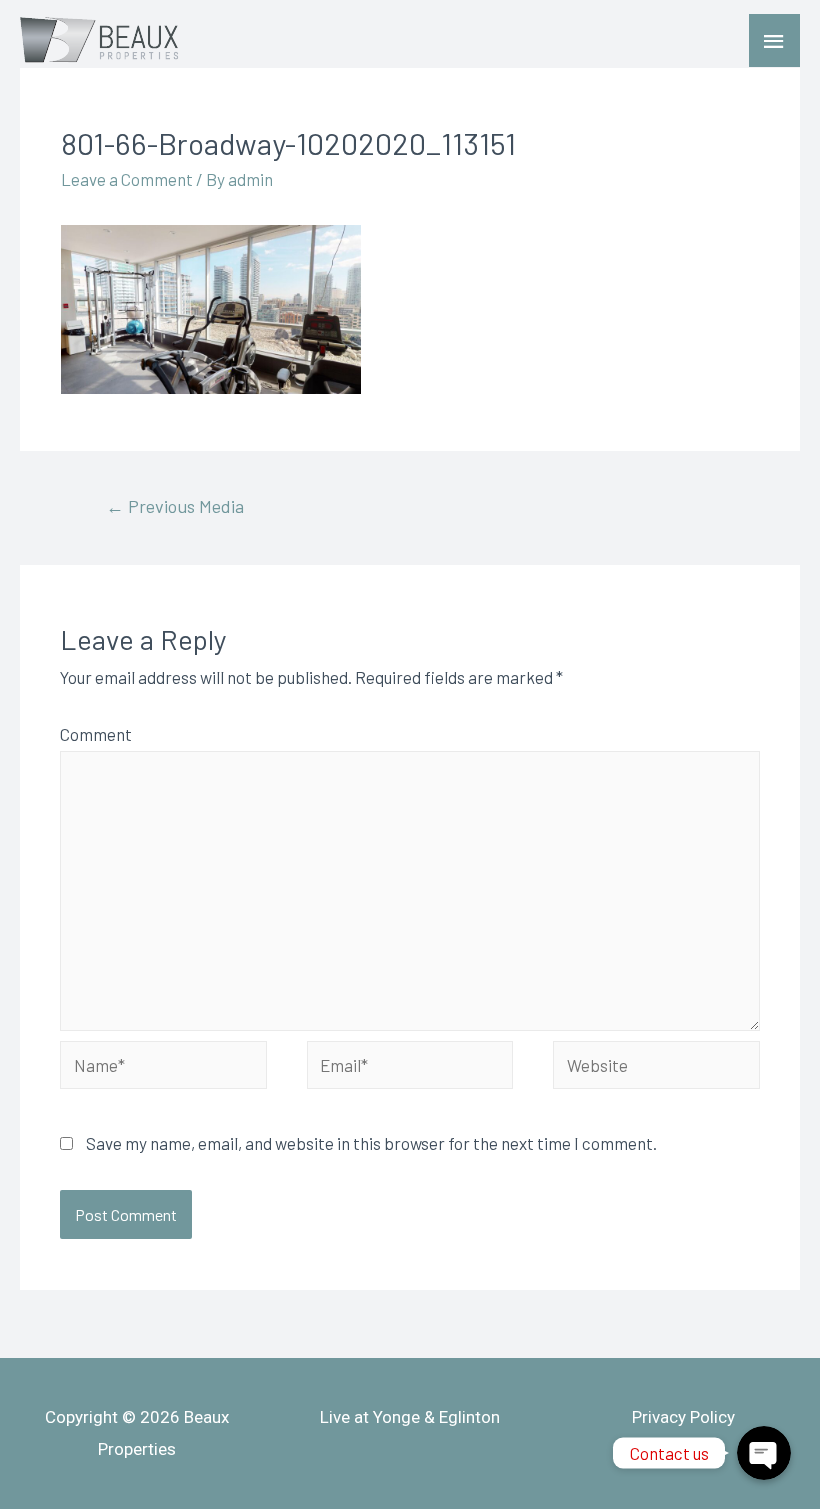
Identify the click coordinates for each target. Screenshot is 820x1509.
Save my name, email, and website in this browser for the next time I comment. (371, 1143)
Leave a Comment (127, 179)
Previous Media (175, 506)
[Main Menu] (775, 41)
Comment (96, 734)
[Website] (656, 1067)
